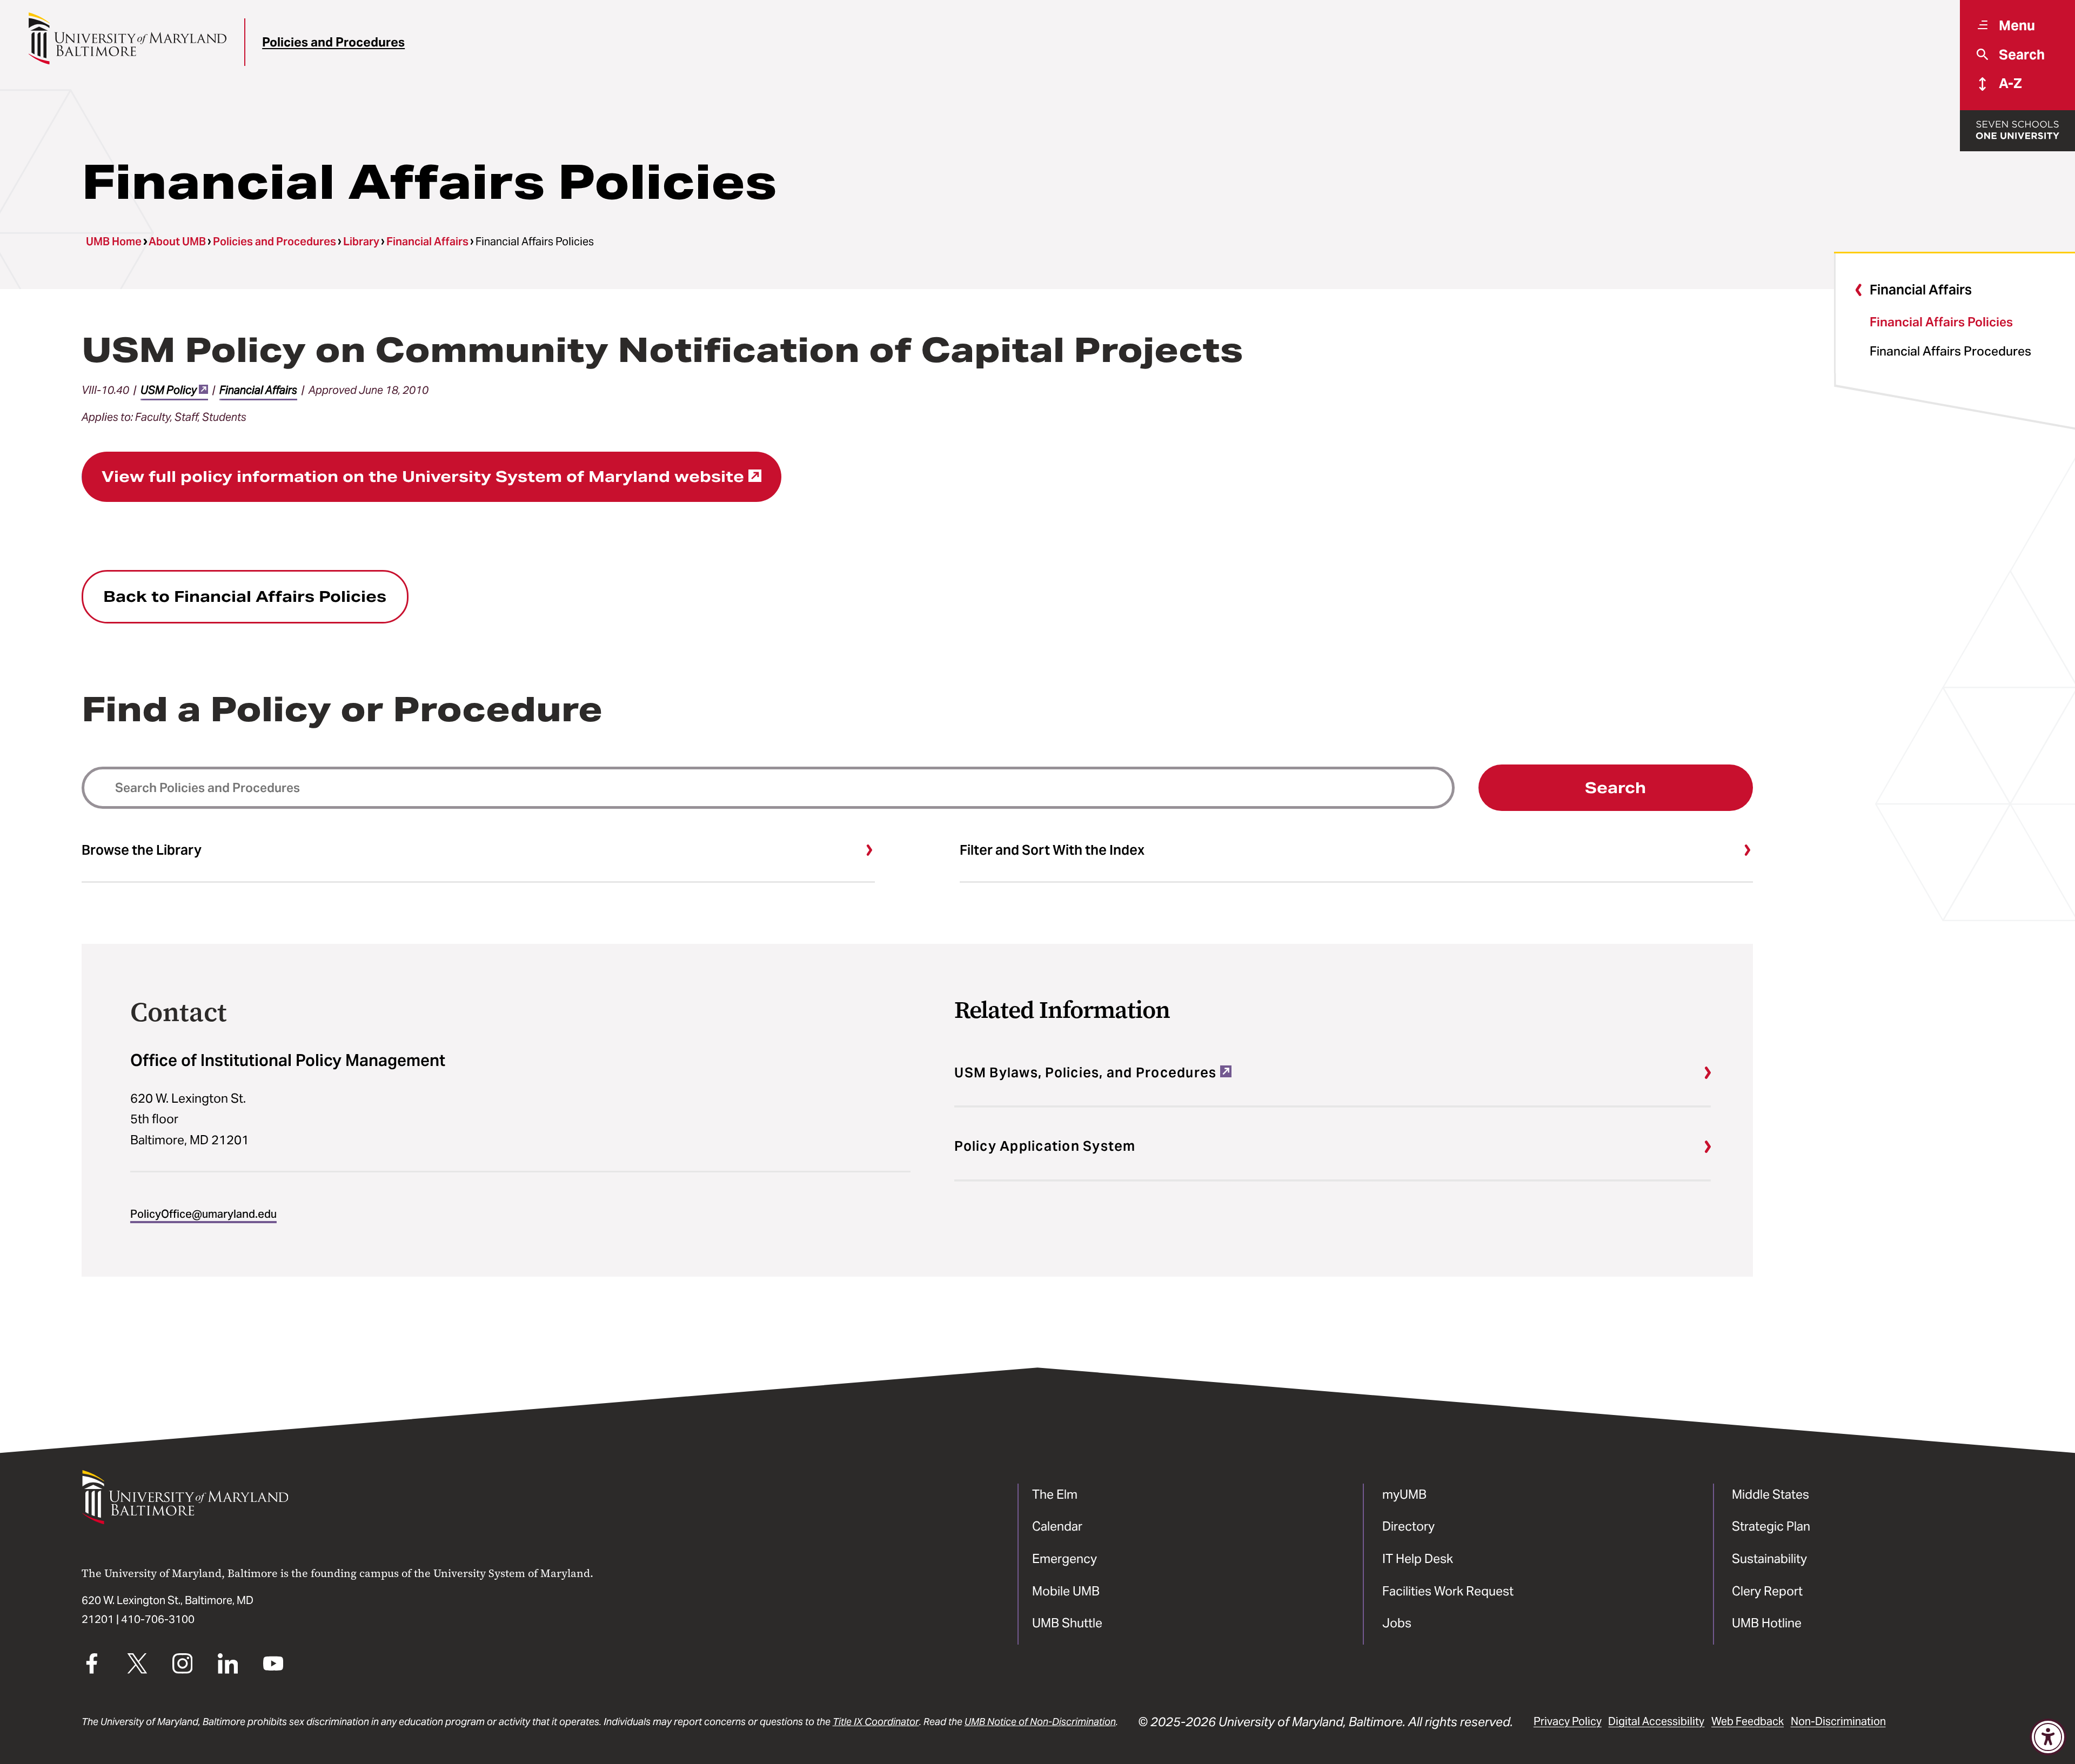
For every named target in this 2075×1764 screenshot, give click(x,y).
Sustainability (1769, 1558)
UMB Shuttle (1067, 1623)
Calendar (1057, 1526)
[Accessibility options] (2048, 1737)
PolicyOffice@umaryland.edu (203, 1214)
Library (361, 242)
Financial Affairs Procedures (1950, 351)
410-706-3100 (158, 1619)
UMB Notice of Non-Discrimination (1040, 1722)
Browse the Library (142, 850)
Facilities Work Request (1448, 1591)
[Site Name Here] (127, 38)
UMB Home (114, 242)
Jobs (1397, 1623)
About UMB (177, 242)
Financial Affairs (427, 242)
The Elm (1055, 1494)
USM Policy (169, 390)
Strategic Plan (1771, 1526)
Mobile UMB (1066, 1591)
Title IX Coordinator (876, 1722)
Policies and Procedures (333, 42)
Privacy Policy (1568, 1721)
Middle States (1771, 1494)
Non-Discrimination (1838, 1721)
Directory (1408, 1526)
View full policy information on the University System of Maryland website (423, 477)
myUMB (1404, 1494)
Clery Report (1767, 1591)
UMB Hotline (1767, 1623)
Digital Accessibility (1656, 1721)
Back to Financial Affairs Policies (245, 596)
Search (1615, 788)
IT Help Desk (1418, 1558)
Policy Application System (1045, 1146)
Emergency (1065, 1558)
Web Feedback (1748, 1721)
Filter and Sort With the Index (1052, 850)
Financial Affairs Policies (1941, 322)
